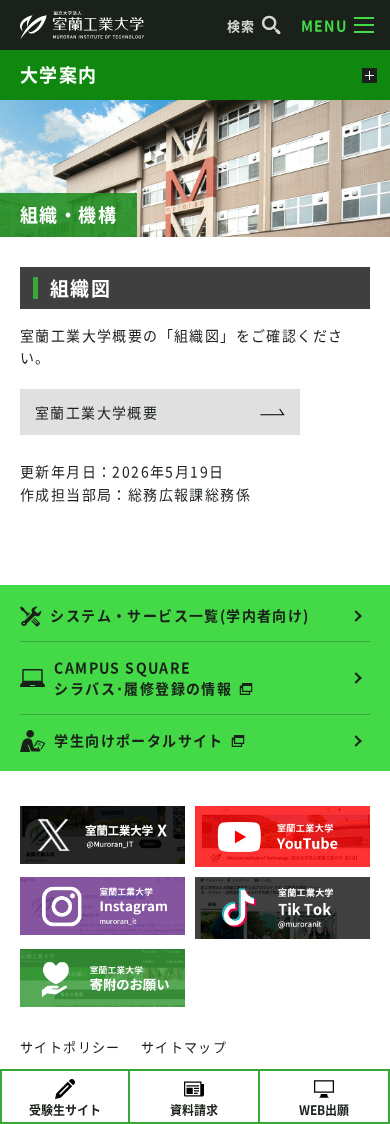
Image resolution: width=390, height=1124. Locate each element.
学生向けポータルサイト (138, 740)
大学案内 (59, 74)
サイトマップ (184, 1046)
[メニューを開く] (367, 75)
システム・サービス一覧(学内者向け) (179, 615)
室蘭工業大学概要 (96, 412)
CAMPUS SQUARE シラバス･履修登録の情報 (143, 677)
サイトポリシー (70, 1046)
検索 (241, 25)
